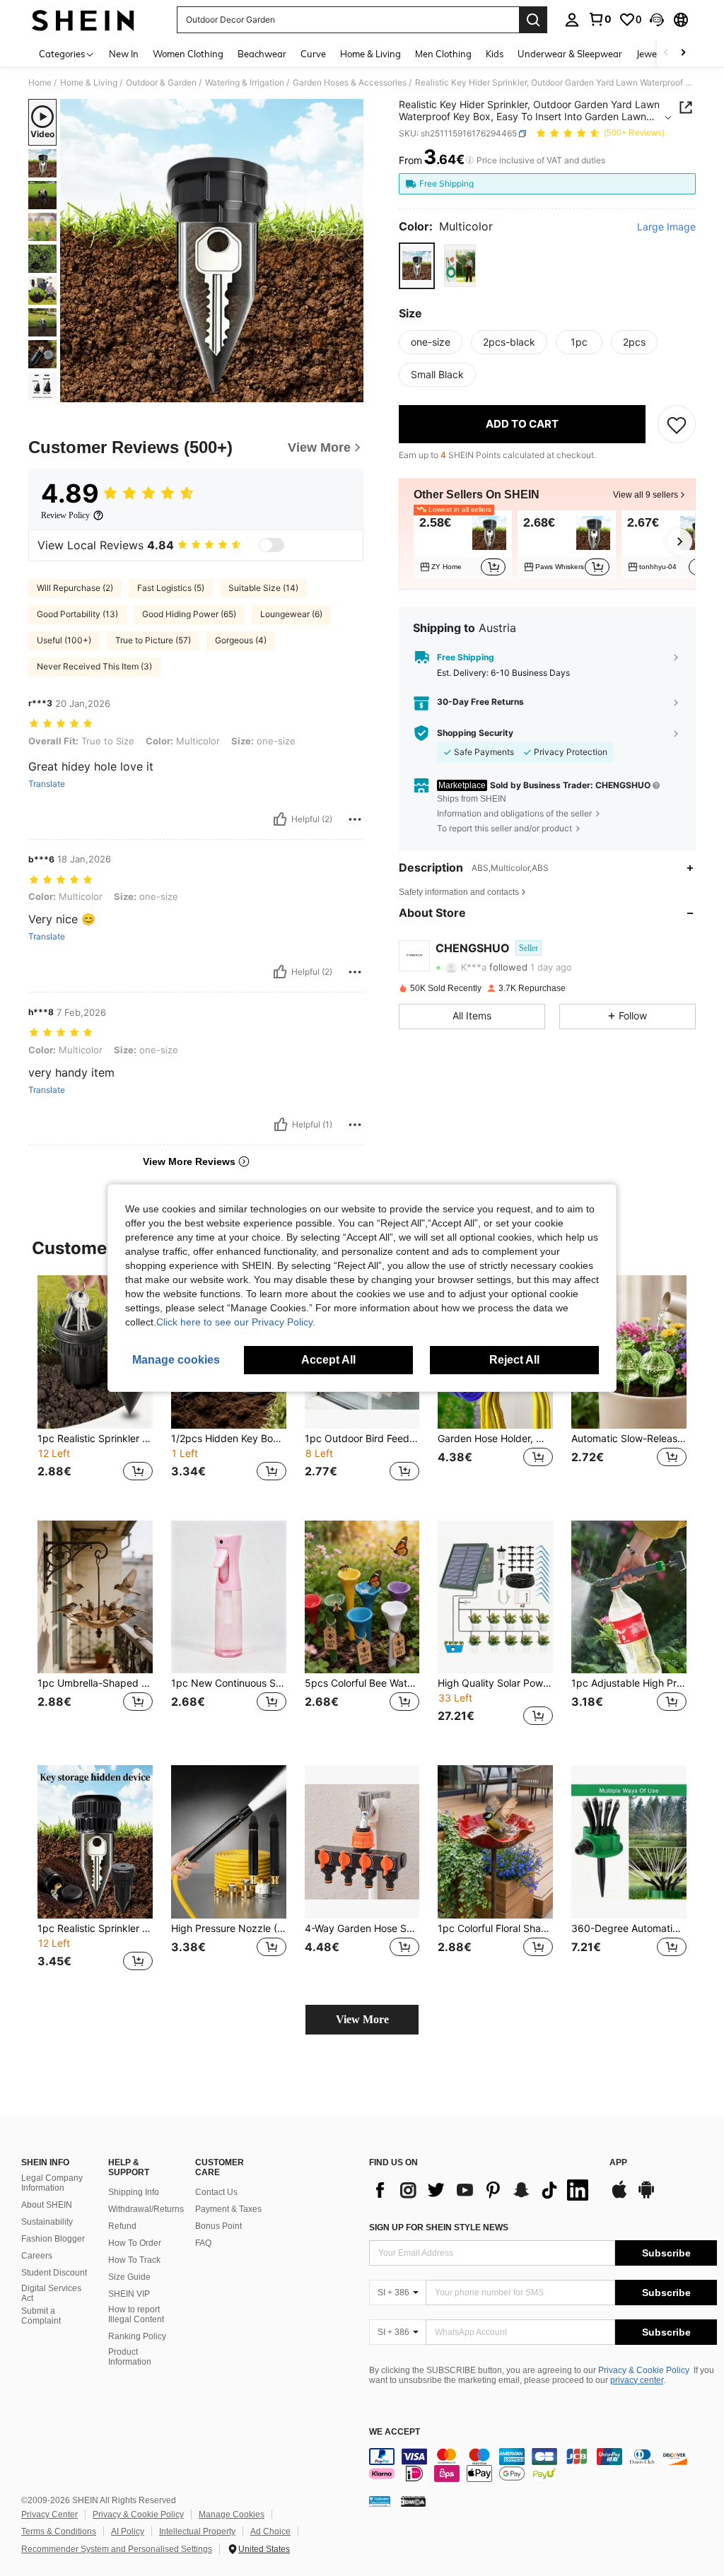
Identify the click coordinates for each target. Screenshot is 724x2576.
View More (362, 2019)
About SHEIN (47, 2205)
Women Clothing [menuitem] (188, 54)
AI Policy (128, 2531)
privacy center (637, 2380)
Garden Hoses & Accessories (350, 83)
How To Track (134, 2260)
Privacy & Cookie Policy (644, 2370)
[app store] (619, 2196)
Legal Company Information (52, 2183)
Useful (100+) (64, 640)
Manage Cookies (232, 2514)
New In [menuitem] (124, 54)
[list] (482, 2190)
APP (618, 2163)
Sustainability (47, 2222)
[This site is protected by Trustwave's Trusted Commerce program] (380, 2501)
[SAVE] (677, 424)
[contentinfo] (543, 2465)
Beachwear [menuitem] (262, 54)
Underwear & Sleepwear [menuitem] (570, 54)
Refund (122, 2226)
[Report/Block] (355, 819)
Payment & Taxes (228, 2209)
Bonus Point (218, 2226)
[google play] (646, 2196)
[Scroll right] (683, 53)
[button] (657, 20)
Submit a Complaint (41, 2316)
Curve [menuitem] (313, 54)
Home (40, 83)
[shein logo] (83, 20)
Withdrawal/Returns (146, 2209)
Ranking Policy (137, 2336)
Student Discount (54, 2273)
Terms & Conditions (59, 2531)
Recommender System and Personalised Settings (117, 2549)
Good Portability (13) (77, 614)
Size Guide (129, 2277)
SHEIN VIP (129, 2294)
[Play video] (212, 251)
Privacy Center (49, 2514)
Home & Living (89, 83)
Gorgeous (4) (241, 640)
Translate (47, 784)
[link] (600, 19)
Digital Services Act (51, 2293)
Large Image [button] (666, 227)
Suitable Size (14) (263, 588)
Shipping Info (134, 2192)
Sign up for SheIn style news (439, 2227)
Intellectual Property (197, 2531)
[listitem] (463, 544)
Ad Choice (270, 2531)
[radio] (417, 265)
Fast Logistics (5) (171, 588)
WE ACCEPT (395, 2432)
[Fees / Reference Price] (470, 160)
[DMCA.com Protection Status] (413, 2501)
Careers (37, 2256)
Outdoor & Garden (161, 83)
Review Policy (65, 515)
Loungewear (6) (291, 614)
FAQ (203, 2243)
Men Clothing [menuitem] (443, 54)
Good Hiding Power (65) (189, 614)
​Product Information (130, 2357)
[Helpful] (280, 819)
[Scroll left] (666, 53)
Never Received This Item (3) (94, 666)
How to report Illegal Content (136, 2314)
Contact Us (216, 2192)
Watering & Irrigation (245, 83)
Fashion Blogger (53, 2239)
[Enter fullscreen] (351, 391)
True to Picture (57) (153, 640)
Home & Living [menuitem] (370, 54)
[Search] (533, 20)
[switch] (271, 545)
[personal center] (572, 20)
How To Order (135, 2243)
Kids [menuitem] (495, 54)
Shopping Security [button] (475, 733)
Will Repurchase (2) (75, 588)
